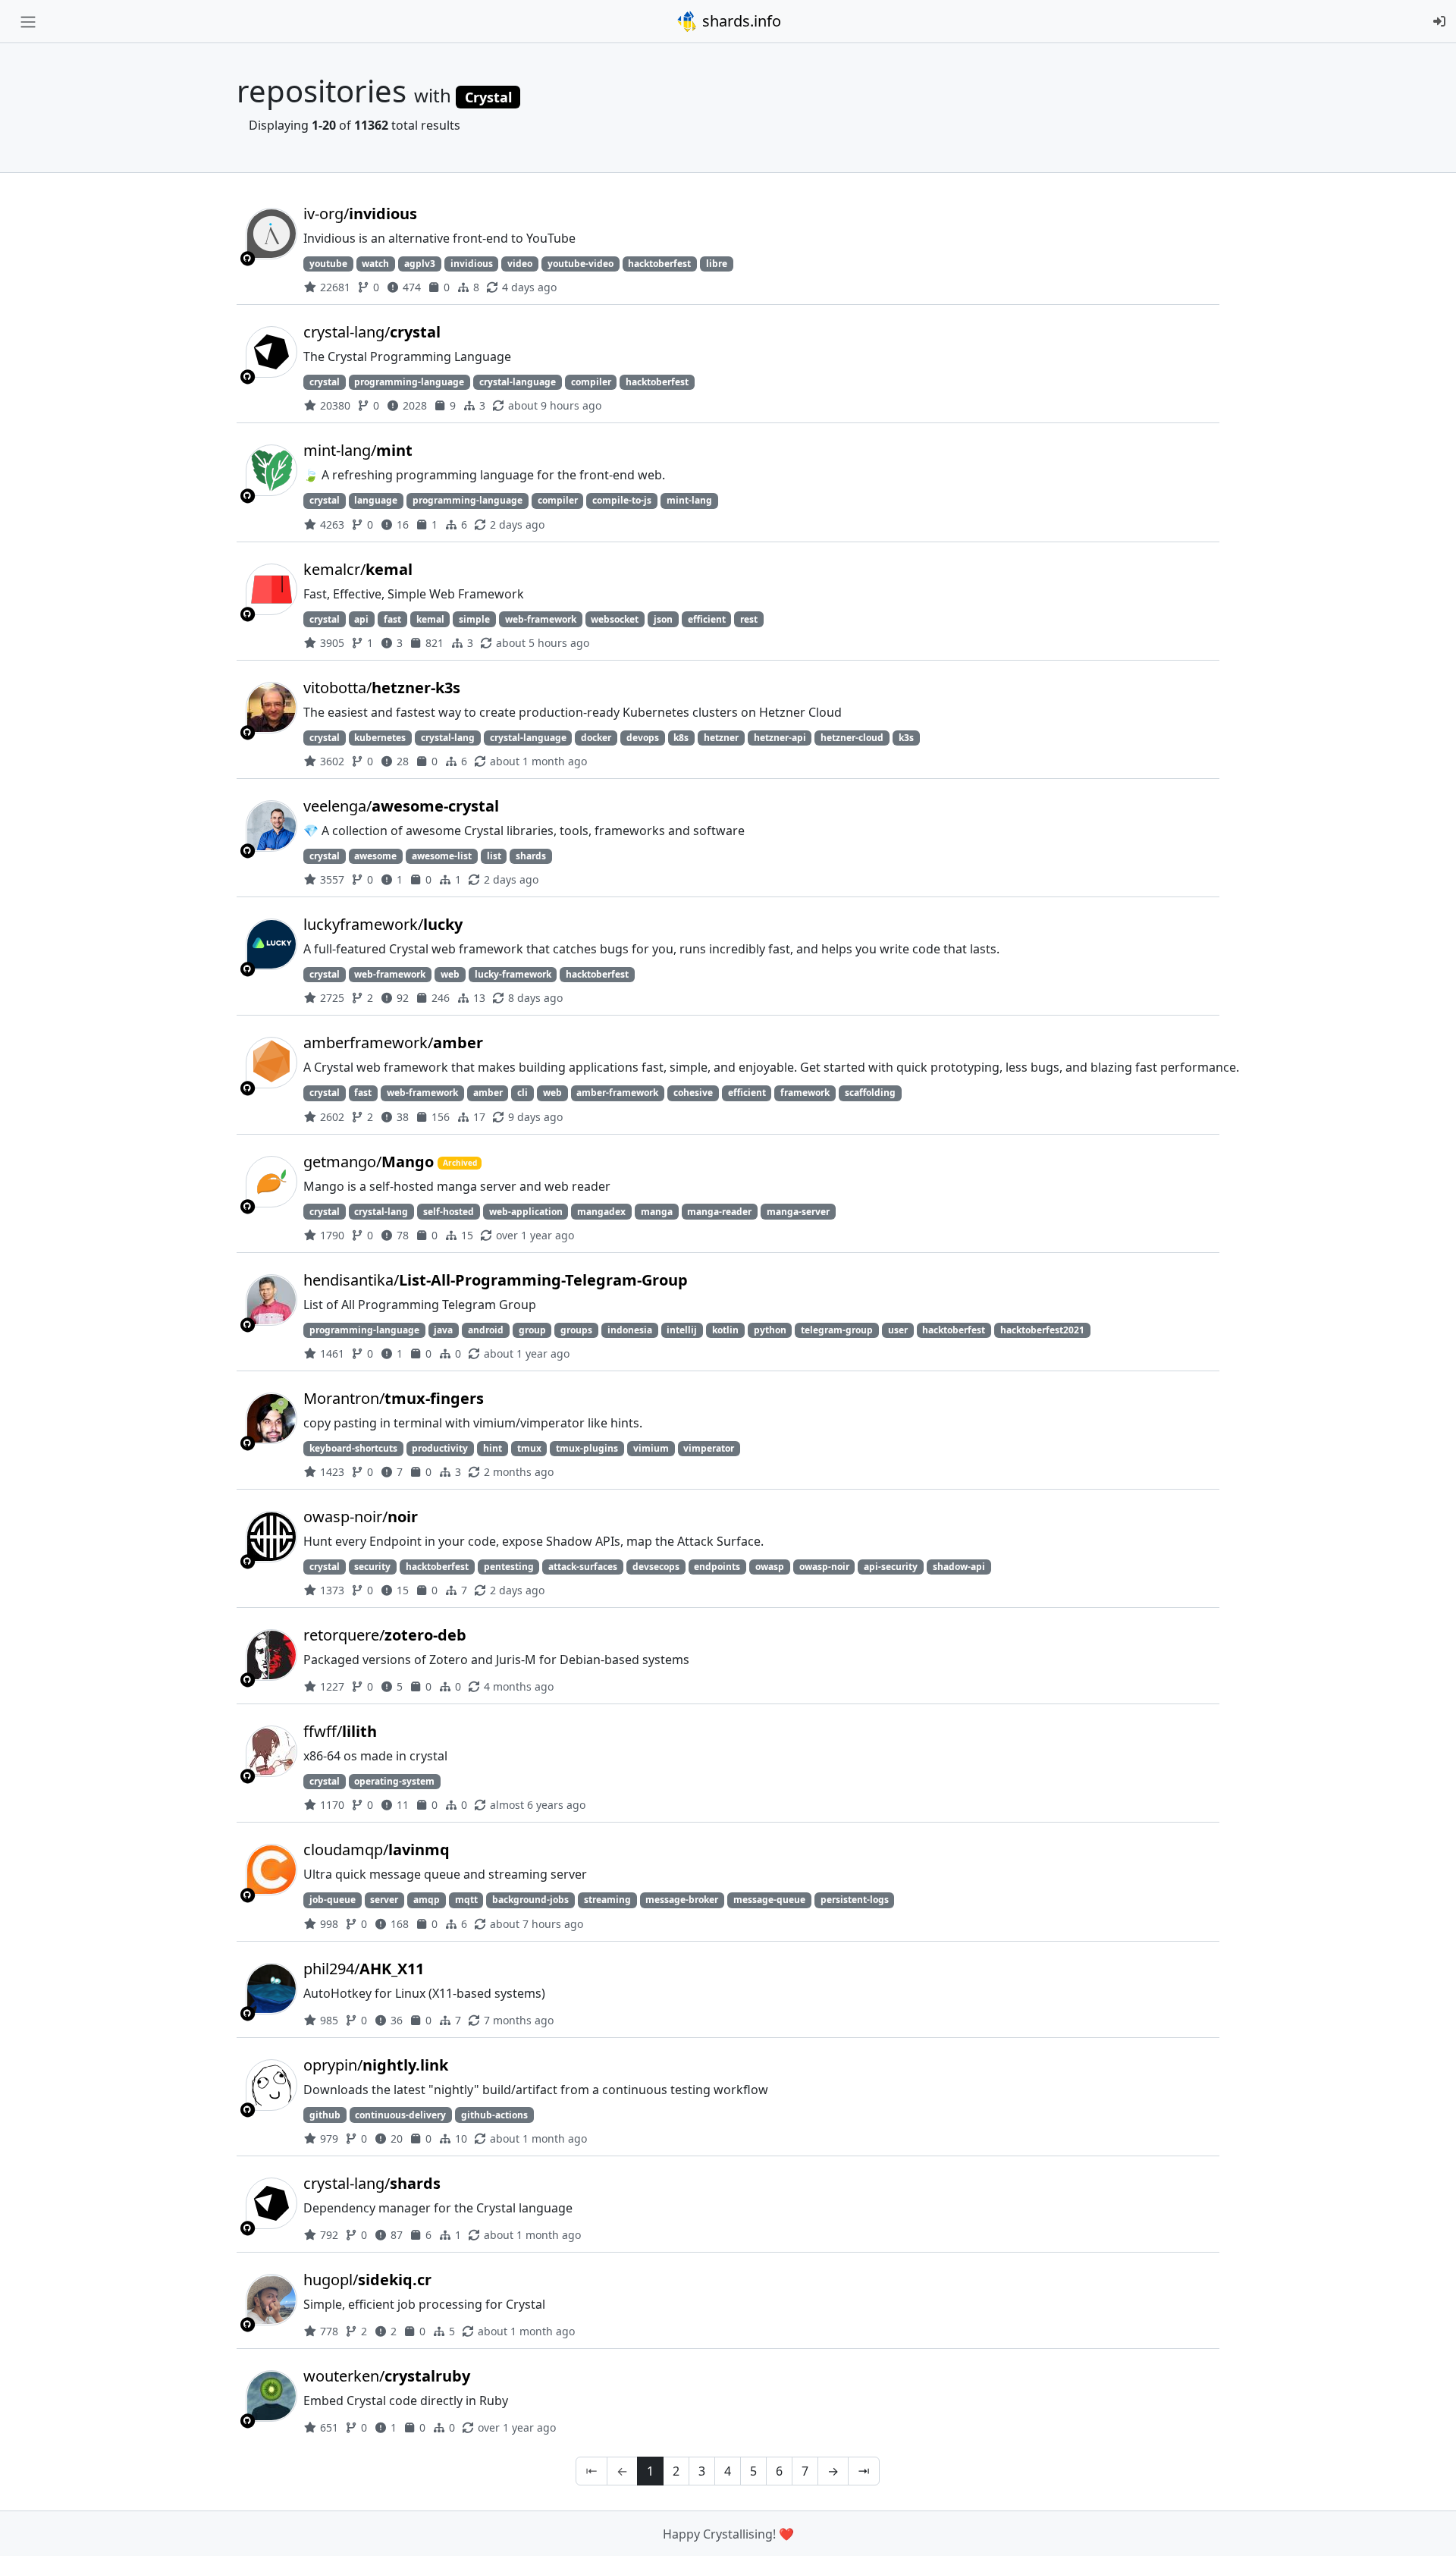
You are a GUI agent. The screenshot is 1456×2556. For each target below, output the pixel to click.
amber (488, 1093)
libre (717, 264)
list (494, 856)
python (770, 1330)
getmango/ (369, 1162)
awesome (375, 856)
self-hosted (449, 1212)
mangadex (601, 1212)
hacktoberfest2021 (1042, 1330)
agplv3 (420, 264)
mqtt (466, 1900)
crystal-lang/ (372, 332)
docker (596, 738)
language (376, 500)
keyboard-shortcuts (353, 1448)
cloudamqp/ (377, 1849)
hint (493, 1448)
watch (375, 264)
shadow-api (959, 1567)
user (898, 1330)
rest (749, 619)
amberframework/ (393, 1042)
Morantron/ (394, 1398)
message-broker (682, 1900)
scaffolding (870, 1093)
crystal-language (518, 382)
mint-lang (689, 500)
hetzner (721, 738)
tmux (529, 1448)
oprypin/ (376, 2065)
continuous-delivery (400, 2115)
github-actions (494, 2115)
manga (657, 1212)
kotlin (725, 1330)
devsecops (656, 1567)
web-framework (541, 619)
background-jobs (530, 1900)
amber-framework (617, 1093)
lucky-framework (513, 974)
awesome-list (442, 856)
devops (643, 738)
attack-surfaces (583, 1567)
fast (392, 619)
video (520, 264)
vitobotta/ (382, 688)
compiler (591, 382)
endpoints (717, 1567)
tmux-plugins (587, 1448)
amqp (427, 1900)
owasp (770, 1567)
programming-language (409, 382)
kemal (430, 619)
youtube (328, 264)
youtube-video (581, 264)
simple (474, 619)
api (361, 619)
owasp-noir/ (361, 1517)
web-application (526, 1212)
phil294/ (364, 1969)
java (443, 1330)
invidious (472, 264)
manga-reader (719, 1212)
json (663, 619)
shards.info (740, 21)
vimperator (709, 1448)
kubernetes (380, 738)
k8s (681, 738)
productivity (440, 1448)
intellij (682, 1330)
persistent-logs (855, 1900)
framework (805, 1093)
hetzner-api (780, 738)
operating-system (394, 1781)
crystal (325, 382)
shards (531, 856)
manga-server (798, 1212)
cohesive (693, 1093)
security (372, 1567)
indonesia (630, 1330)
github (325, 2115)
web (450, 974)
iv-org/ (360, 214)
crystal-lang (448, 738)
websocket (615, 619)
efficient (707, 619)
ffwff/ (340, 1731)
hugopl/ (367, 2280)
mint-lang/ (358, 450)
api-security (891, 1567)
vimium (651, 1448)
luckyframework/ (383, 924)
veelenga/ (401, 806)
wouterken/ (387, 2376)
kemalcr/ (358, 569)
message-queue (769, 1900)
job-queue (333, 1900)
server (384, 1900)
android (486, 1330)
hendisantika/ (496, 1280)
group (532, 1330)
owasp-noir (824, 1567)
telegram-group (837, 1330)
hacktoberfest (659, 264)
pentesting (509, 1567)
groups (576, 1330)
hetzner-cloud (852, 738)
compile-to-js (622, 500)
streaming (607, 1900)
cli (522, 1093)
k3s (906, 738)
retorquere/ (385, 1635)
